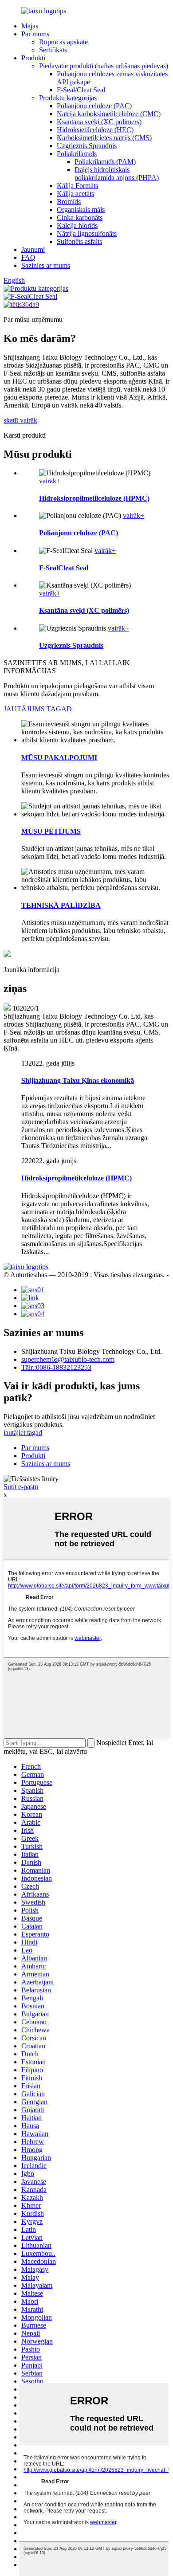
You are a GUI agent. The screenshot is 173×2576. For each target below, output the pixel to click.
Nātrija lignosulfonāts (87, 233)
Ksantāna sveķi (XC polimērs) (99, 122)
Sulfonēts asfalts (79, 241)
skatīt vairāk (20, 420)
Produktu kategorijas (68, 98)
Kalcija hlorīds (77, 225)
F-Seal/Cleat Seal (81, 90)
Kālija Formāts (77, 186)
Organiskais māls (81, 210)
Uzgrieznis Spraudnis (87, 146)
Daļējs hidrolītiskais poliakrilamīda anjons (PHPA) (117, 174)
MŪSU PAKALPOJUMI (59, 758)
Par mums (35, 34)
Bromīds (69, 202)
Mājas (30, 26)
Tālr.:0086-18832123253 (56, 1367)
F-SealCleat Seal (64, 568)
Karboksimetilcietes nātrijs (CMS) (104, 138)
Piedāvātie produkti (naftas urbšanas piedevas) (104, 66)
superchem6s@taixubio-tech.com (68, 1359)
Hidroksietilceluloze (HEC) (95, 130)
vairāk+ (50, 481)
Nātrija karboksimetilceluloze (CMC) (109, 114)
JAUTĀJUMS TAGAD (38, 709)
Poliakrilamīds (77, 154)
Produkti (33, 58)
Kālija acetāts (75, 194)
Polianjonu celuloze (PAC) (94, 106)
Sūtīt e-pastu (21, 1487)
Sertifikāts (53, 50)
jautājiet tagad (23, 1433)
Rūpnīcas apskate (63, 42)
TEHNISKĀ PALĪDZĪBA (61, 905)
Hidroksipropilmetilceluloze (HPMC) (94, 498)
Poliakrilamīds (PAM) (105, 162)
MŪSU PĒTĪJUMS (51, 831)
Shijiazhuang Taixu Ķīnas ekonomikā (78, 1080)
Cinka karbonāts (80, 218)
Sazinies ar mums (46, 265)
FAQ (28, 257)
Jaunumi (33, 249)
